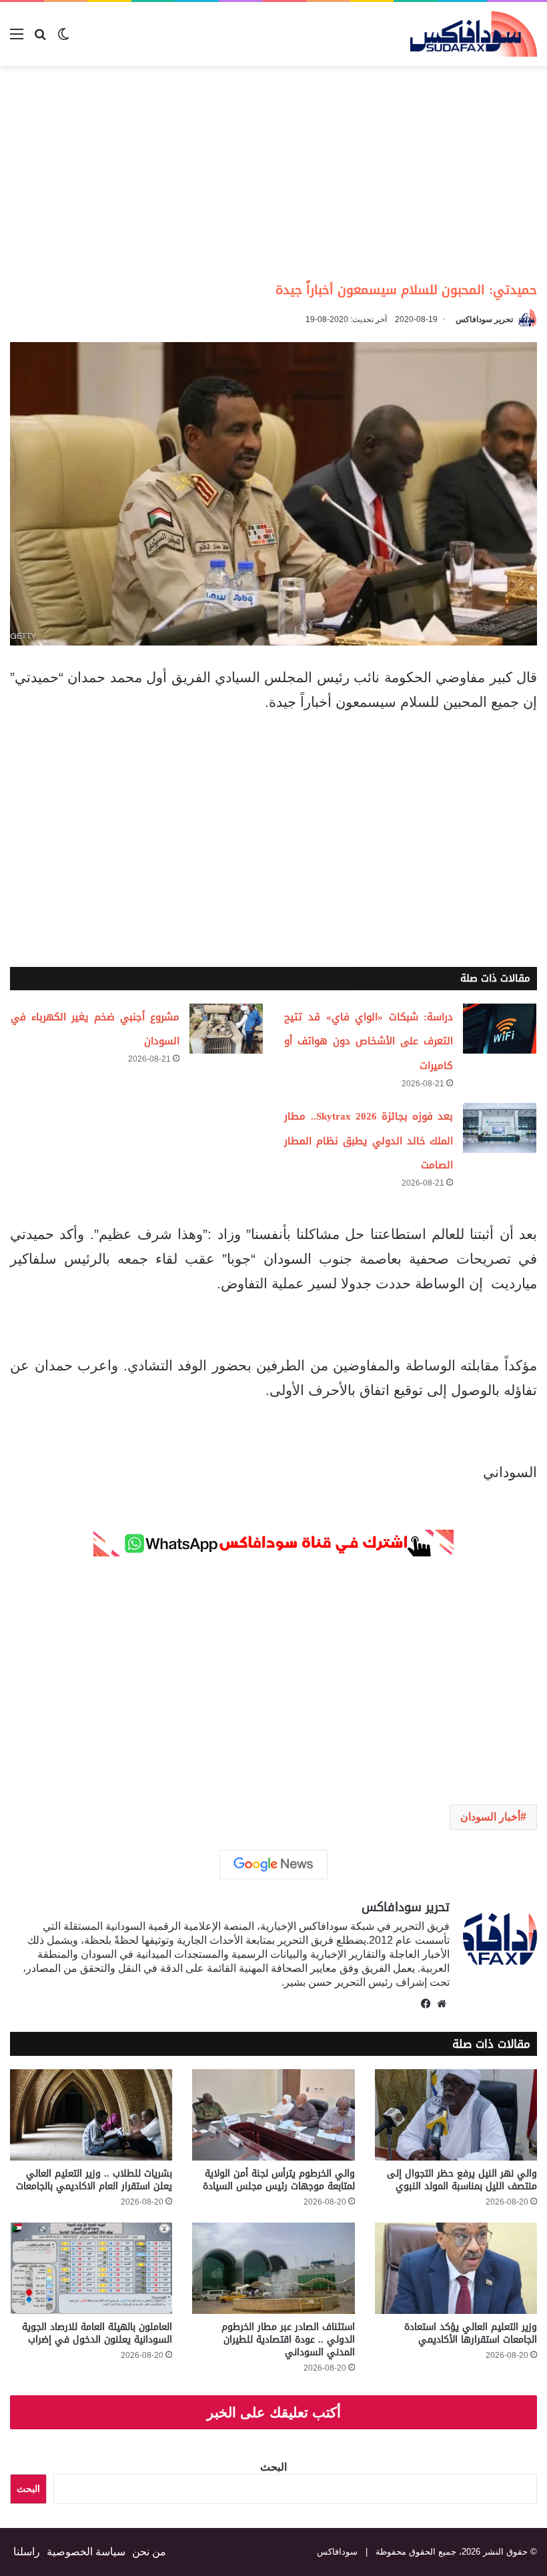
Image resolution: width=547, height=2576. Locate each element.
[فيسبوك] (426, 2004)
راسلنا (27, 2552)
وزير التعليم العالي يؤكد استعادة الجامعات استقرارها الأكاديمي (471, 2333)
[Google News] (273, 1864)
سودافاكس (337, 2552)
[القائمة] (17, 39)
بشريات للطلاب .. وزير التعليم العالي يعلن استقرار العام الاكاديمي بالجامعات (94, 2180)
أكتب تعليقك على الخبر (274, 2412)
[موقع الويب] (442, 2004)
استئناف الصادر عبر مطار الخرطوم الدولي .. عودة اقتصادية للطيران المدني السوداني (288, 2340)
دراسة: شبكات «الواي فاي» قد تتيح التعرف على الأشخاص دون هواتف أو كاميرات (369, 1042)
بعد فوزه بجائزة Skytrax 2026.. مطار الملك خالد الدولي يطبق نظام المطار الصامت (369, 1141)
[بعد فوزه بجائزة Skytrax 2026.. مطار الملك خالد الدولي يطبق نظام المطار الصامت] (500, 1128)
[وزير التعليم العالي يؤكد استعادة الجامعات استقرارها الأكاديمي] (456, 2268)
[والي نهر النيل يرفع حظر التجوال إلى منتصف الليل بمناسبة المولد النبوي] (456, 2115)
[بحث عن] (40, 39)
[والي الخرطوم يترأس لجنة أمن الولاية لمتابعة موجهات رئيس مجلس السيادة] (273, 2115)
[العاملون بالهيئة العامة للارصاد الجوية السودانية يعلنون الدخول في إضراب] (91, 2268)
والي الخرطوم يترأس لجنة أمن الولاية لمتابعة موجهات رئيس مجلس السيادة (279, 2180)
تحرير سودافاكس (484, 319)
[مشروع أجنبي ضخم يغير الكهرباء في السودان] (226, 1029)
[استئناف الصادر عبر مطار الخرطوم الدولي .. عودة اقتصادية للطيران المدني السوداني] (273, 2268)
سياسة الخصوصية (86, 2552)
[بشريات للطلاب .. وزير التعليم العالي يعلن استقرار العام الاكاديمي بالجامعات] (91, 2115)
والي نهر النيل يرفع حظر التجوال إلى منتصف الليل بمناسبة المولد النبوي (462, 2180)
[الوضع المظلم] (63, 39)
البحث (273, 2467)
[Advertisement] (435, 173)
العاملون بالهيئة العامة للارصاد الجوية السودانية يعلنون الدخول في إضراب (97, 2333)
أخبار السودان (490, 1817)
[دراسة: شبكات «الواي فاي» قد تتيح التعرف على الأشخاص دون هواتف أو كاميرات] (500, 1029)
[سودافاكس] (474, 34)
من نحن (149, 2552)
